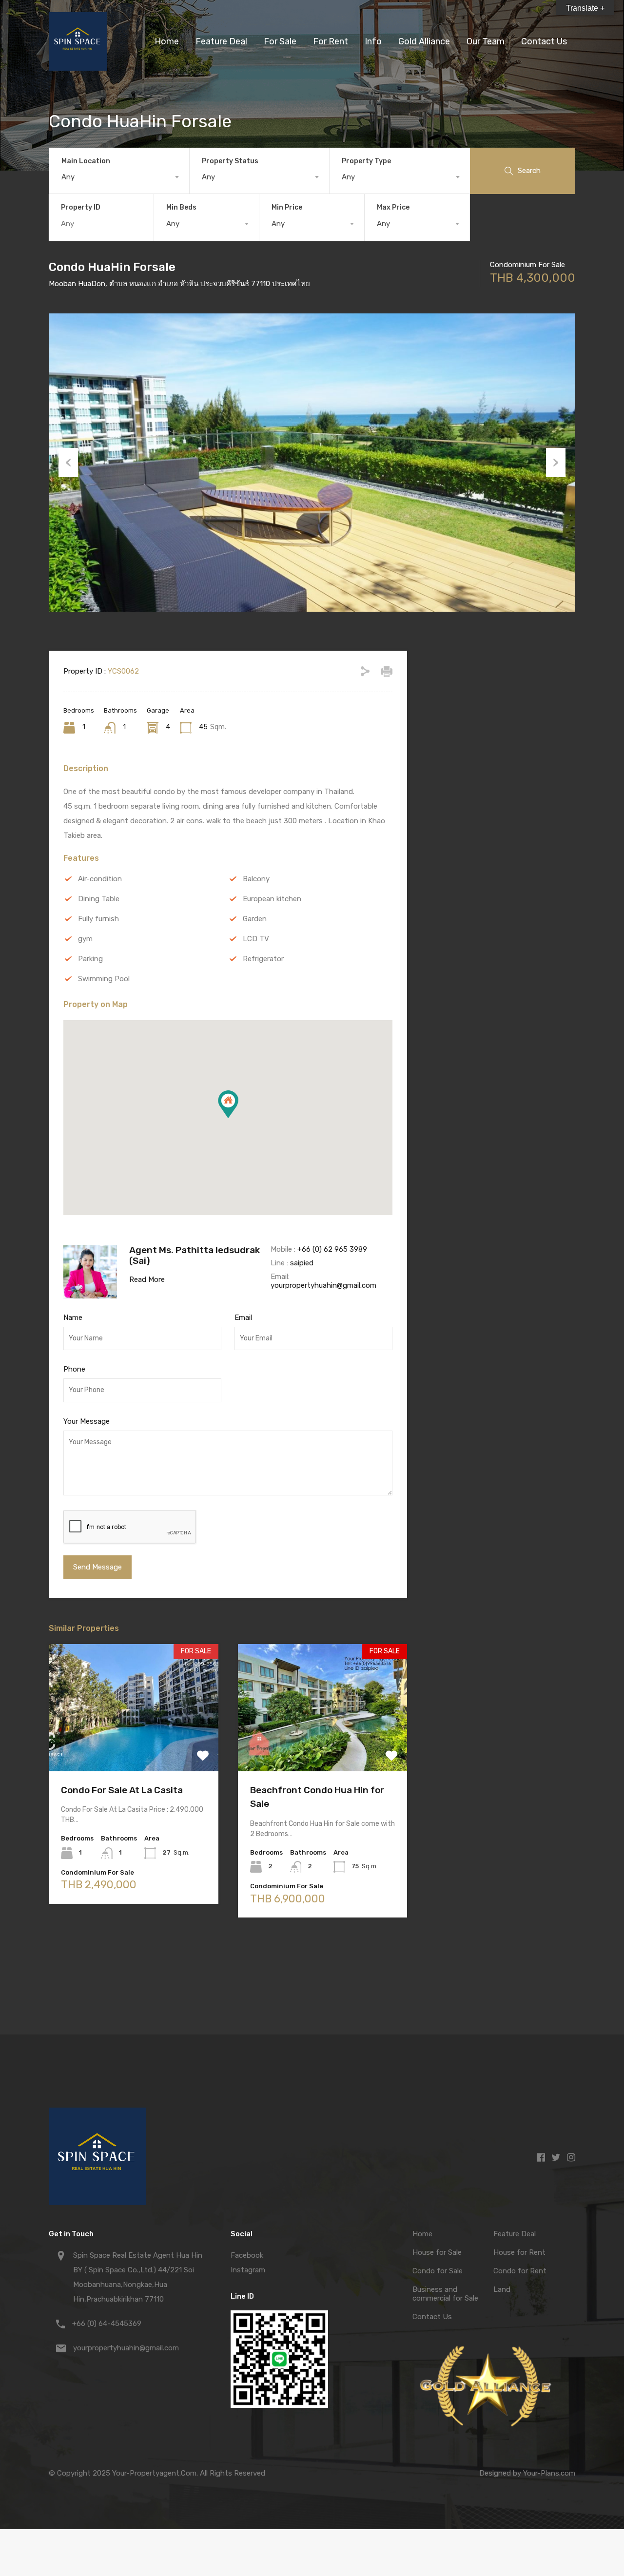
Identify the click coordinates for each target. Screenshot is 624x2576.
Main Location (86, 161)
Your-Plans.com (549, 2473)
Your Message (87, 1421)
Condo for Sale (438, 2271)
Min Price (287, 207)
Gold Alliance (424, 41)
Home (167, 41)
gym (85, 939)
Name (73, 1317)
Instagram (248, 2270)
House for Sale (437, 2252)
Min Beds (181, 207)
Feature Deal (221, 41)
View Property (133, 1746)
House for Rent (519, 2252)
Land (502, 2289)
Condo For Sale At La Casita (122, 1790)
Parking (90, 959)
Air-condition (100, 879)
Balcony (256, 879)
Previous (68, 463)
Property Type (366, 161)
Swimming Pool (104, 979)
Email (243, 1317)
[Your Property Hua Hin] (78, 66)
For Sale (280, 41)
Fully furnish (98, 919)
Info (373, 41)
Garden (255, 919)
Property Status (230, 161)
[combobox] (119, 177)
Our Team (486, 41)
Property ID (81, 208)
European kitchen (272, 899)
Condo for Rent (520, 2271)
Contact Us (544, 41)
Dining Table (99, 899)
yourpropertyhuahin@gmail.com (323, 1285)
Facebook (247, 2255)
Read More (147, 1279)
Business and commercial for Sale (445, 2294)
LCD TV (256, 939)
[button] (228, 1104)
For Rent (331, 41)
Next (556, 463)
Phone (74, 1369)
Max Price (393, 207)
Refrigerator (263, 959)
